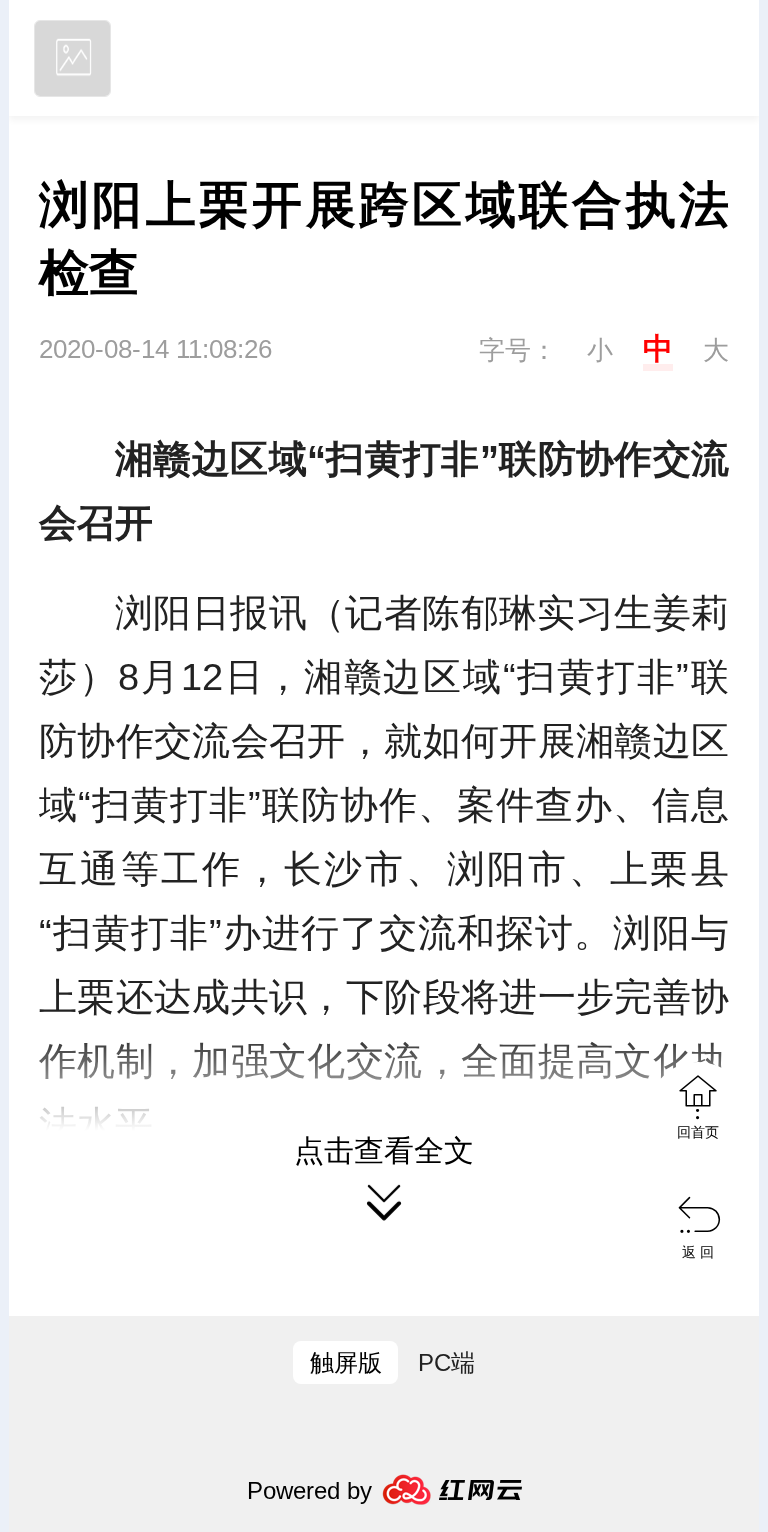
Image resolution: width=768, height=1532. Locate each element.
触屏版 (346, 1362)
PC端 (446, 1362)
